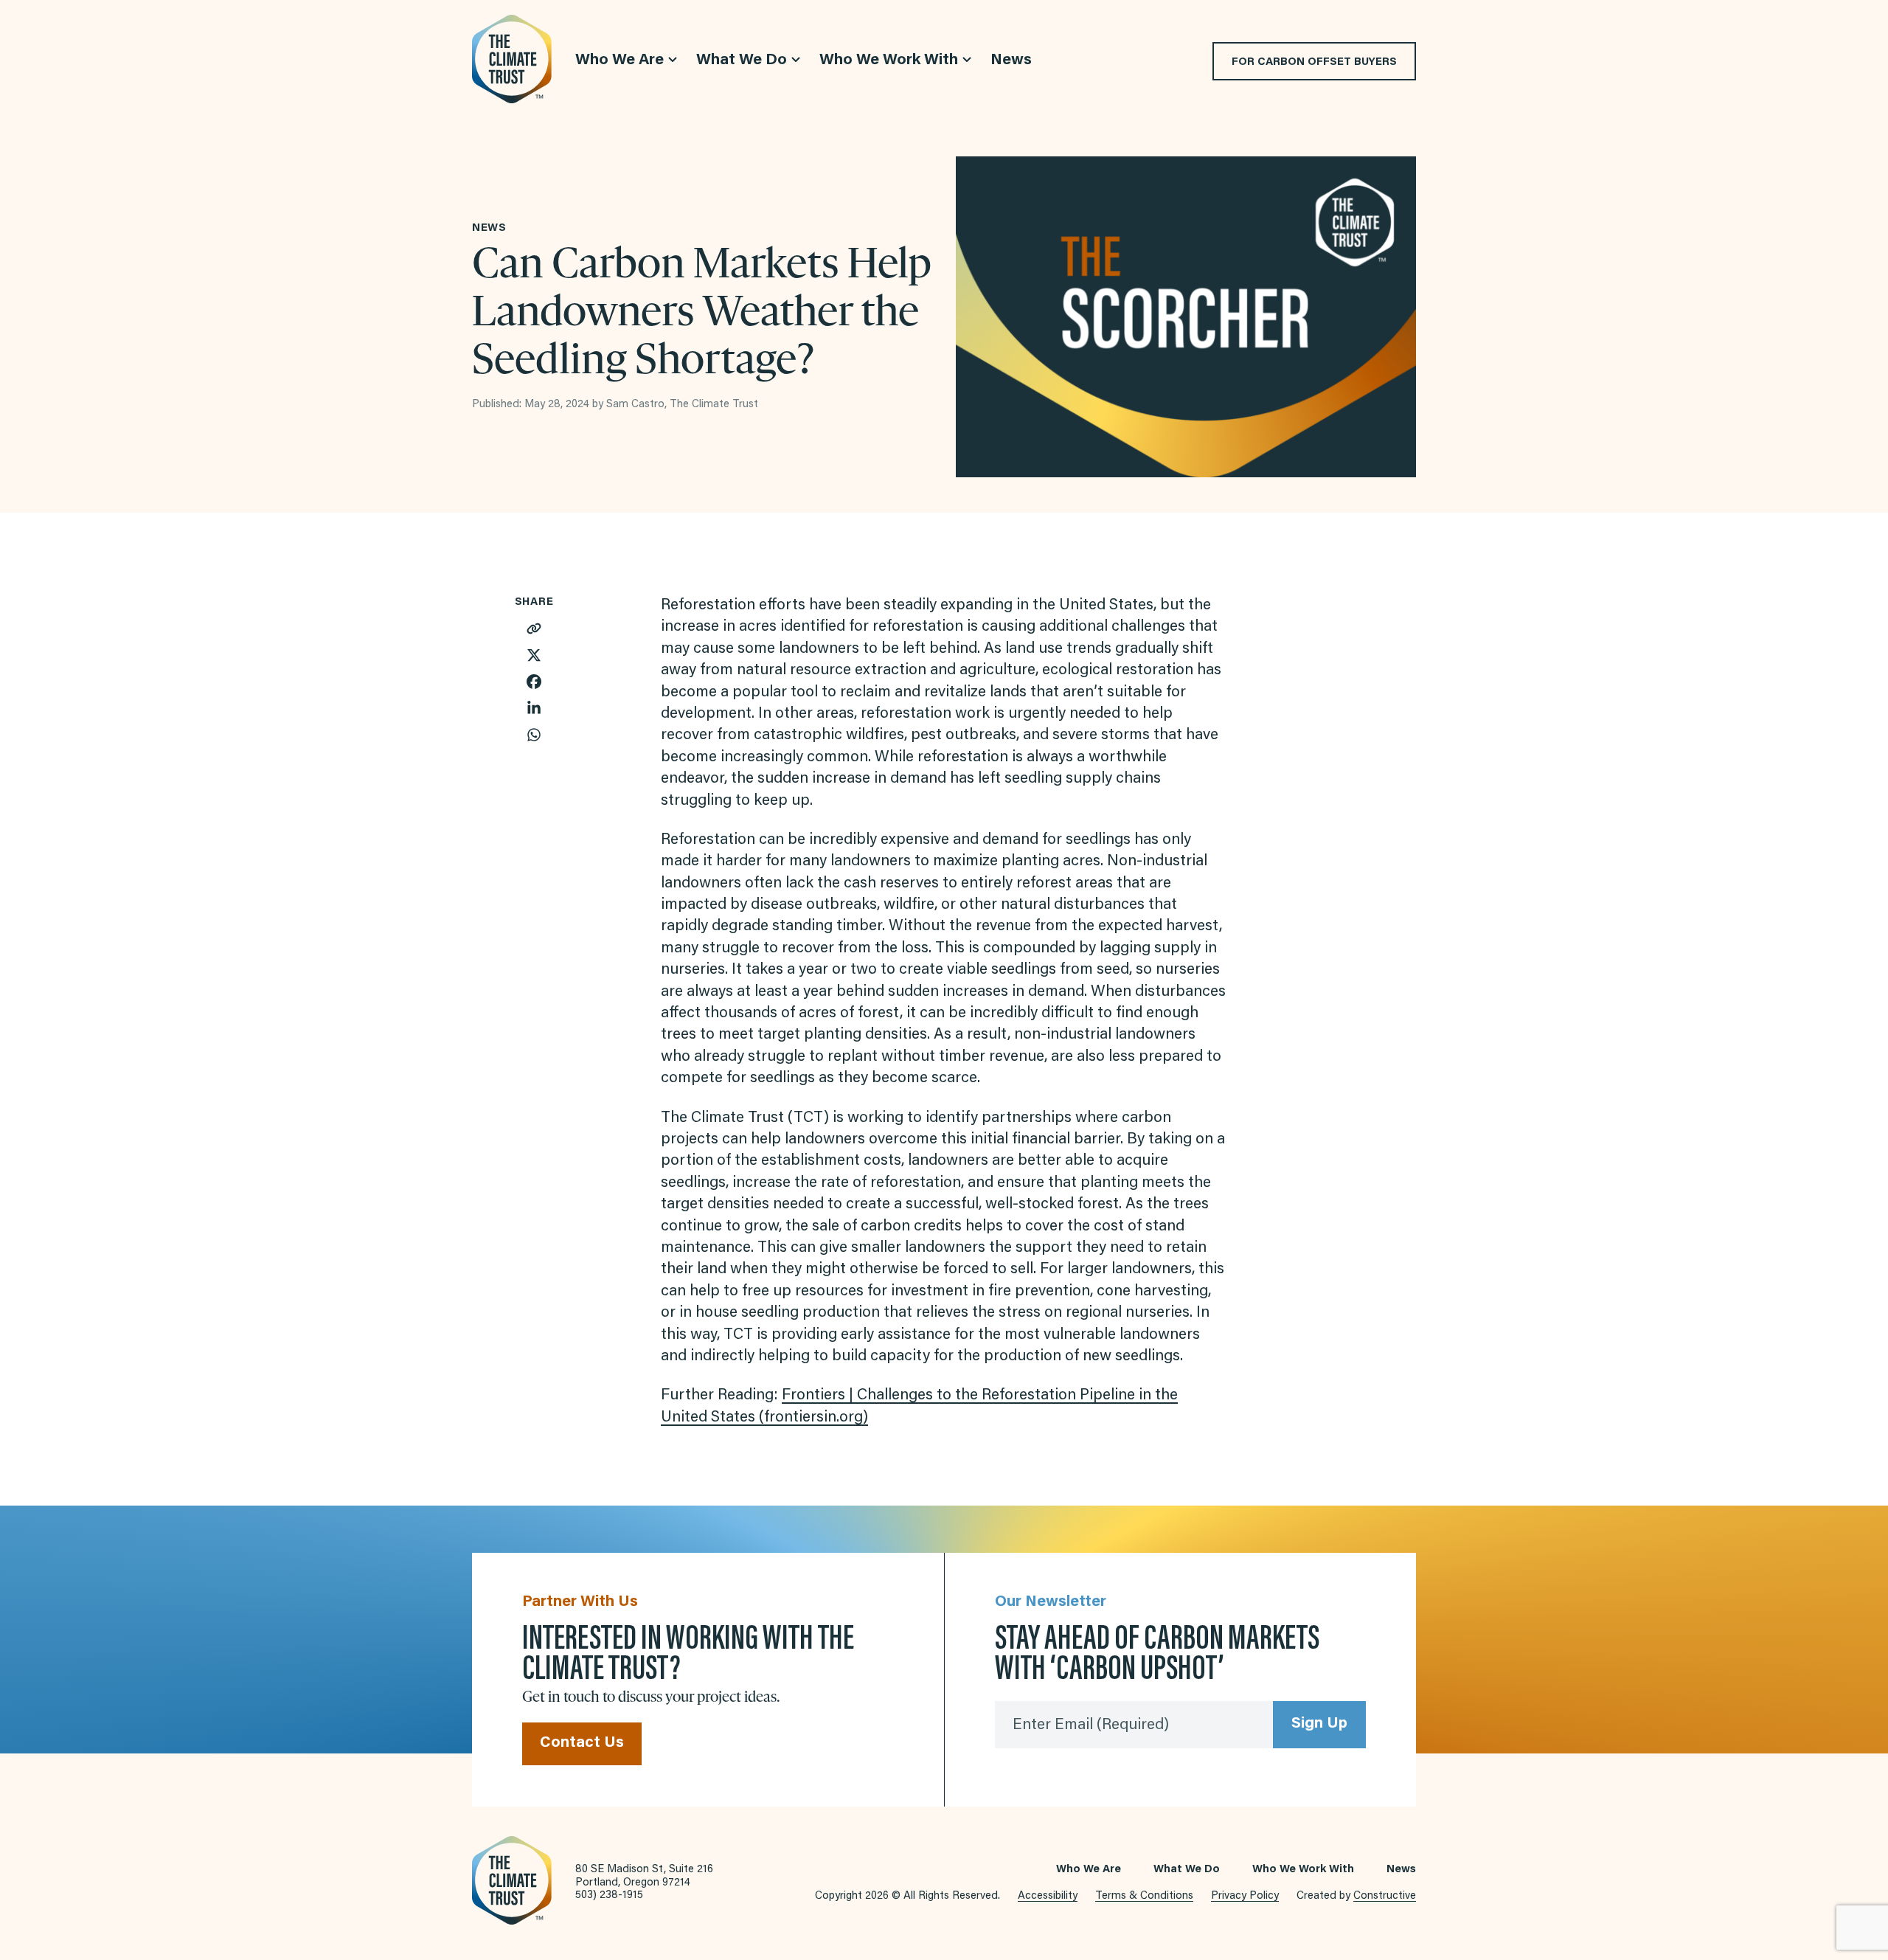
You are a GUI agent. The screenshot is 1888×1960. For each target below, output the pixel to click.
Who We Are (1089, 1870)
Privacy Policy (1245, 1896)
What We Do (1187, 1870)
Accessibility (1048, 1896)
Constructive (1385, 1896)
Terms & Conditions (1144, 1896)
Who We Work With (1303, 1870)
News (1401, 1870)
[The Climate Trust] (512, 59)
